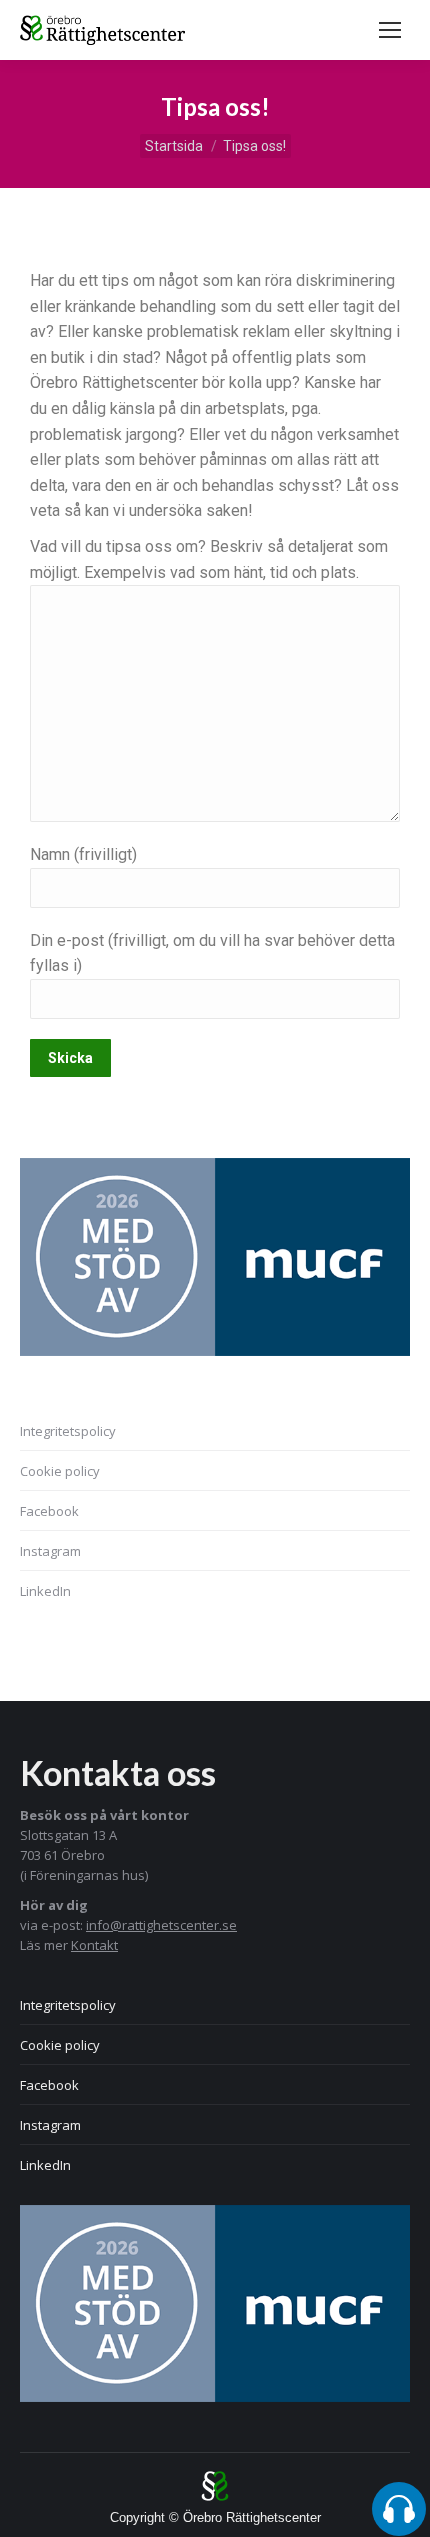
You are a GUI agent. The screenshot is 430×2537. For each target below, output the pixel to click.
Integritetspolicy (68, 1431)
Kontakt (94, 1945)
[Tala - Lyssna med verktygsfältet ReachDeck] (399, 2509)
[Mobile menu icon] (390, 30)
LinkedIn (45, 1591)
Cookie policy (60, 1471)
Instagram (50, 1551)
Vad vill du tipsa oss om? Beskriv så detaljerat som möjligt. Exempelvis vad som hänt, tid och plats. (209, 559)
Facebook (49, 1511)
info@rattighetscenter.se (161, 1925)
